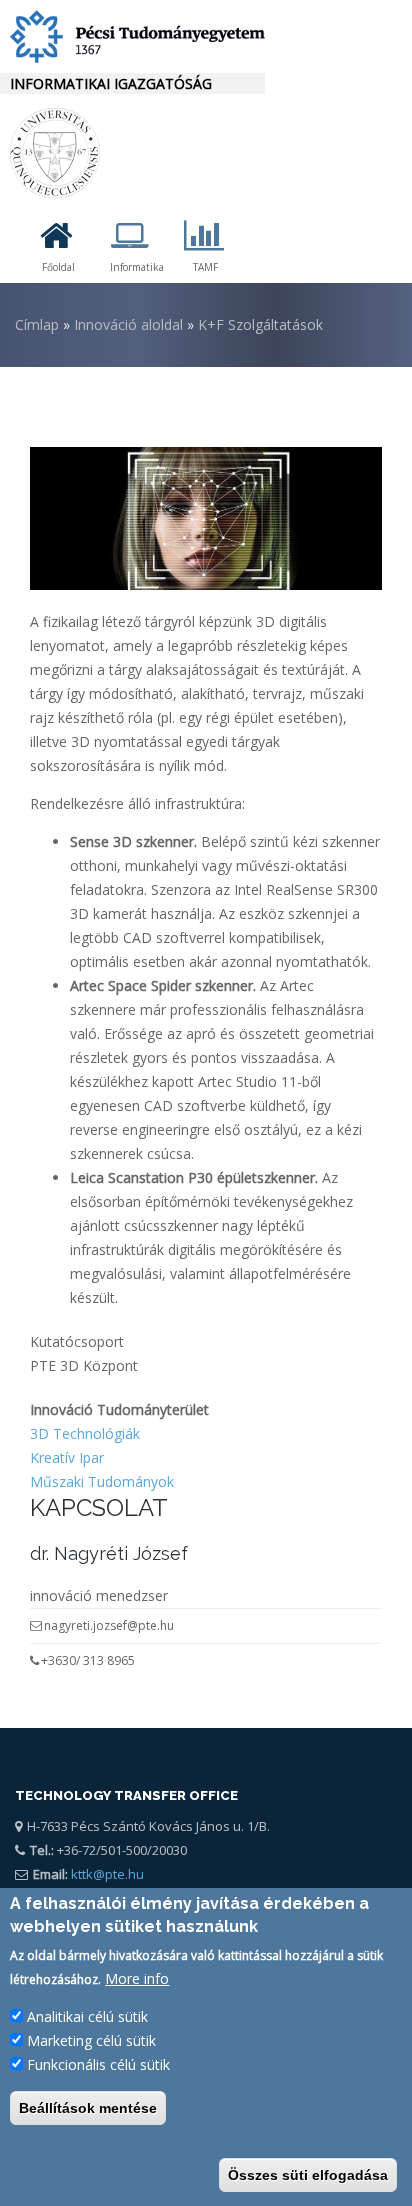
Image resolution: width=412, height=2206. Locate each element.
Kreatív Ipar (67, 1457)
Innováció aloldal (128, 324)
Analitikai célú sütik (87, 2016)
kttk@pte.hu (106, 1874)
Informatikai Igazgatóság (111, 83)
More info (137, 1978)
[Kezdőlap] (132, 36)
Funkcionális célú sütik (98, 2064)
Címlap (37, 324)
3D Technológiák (85, 1433)
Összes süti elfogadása (308, 2175)
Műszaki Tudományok (102, 1481)
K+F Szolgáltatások (260, 324)
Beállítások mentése (88, 2108)
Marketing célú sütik (91, 2040)
